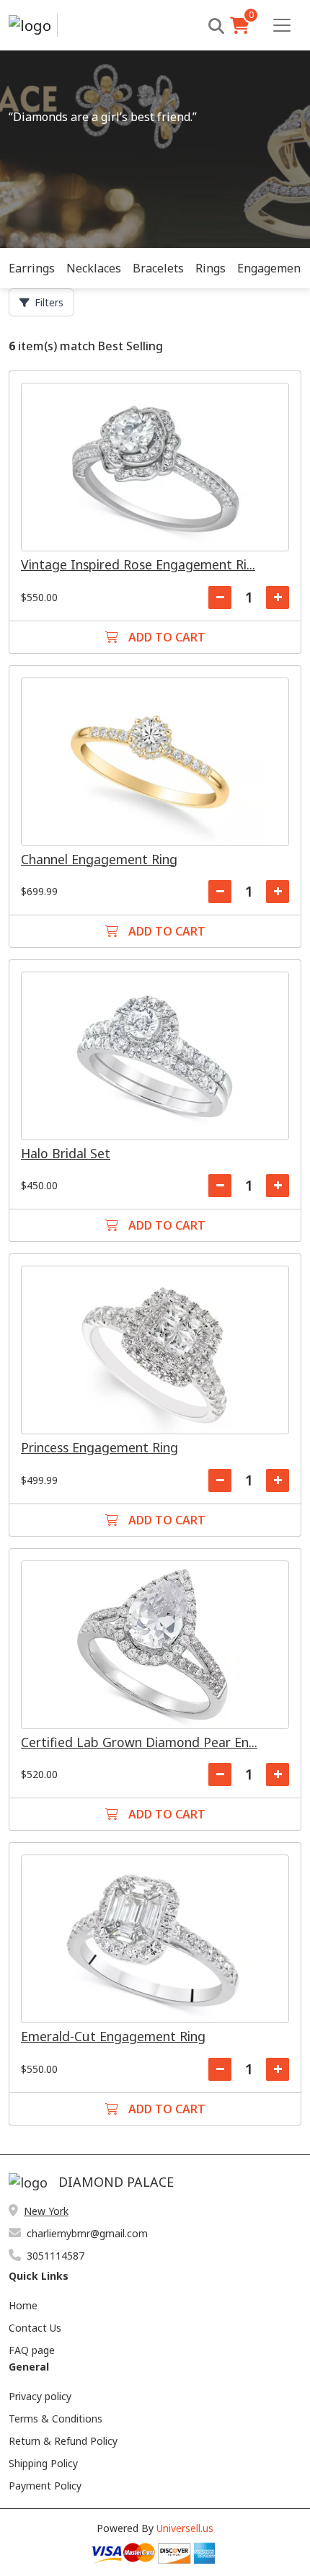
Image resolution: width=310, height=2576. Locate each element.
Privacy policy (40, 2396)
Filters (49, 302)
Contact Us (35, 2328)
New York (46, 2211)
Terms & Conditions (56, 2419)
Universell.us (185, 2528)
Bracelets (158, 268)
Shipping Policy (43, 2463)
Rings (211, 268)
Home (23, 2305)
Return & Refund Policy (63, 2441)
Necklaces (94, 268)
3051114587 (56, 2256)
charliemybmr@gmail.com (87, 2233)
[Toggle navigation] (282, 25)
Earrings (32, 268)
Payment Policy (45, 2486)
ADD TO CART (165, 637)
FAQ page (32, 2350)
